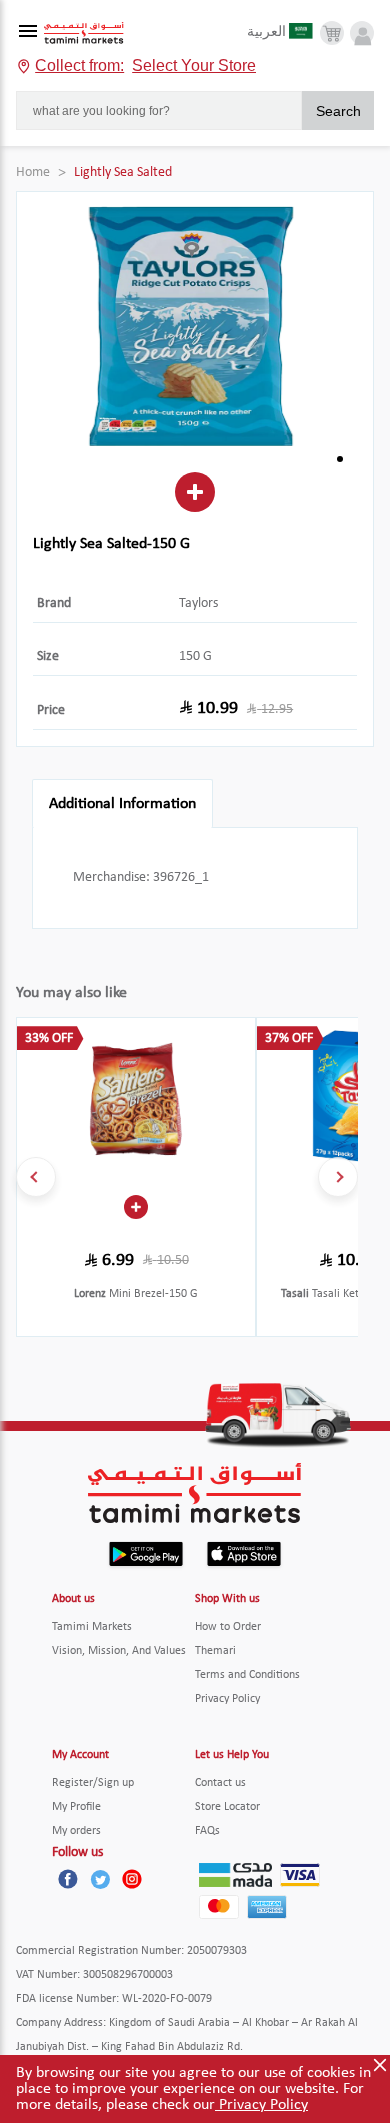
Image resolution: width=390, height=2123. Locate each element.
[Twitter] (100, 1879)
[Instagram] (132, 1879)
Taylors (198, 603)
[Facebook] (68, 1879)
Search (338, 111)
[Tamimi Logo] (84, 33)
